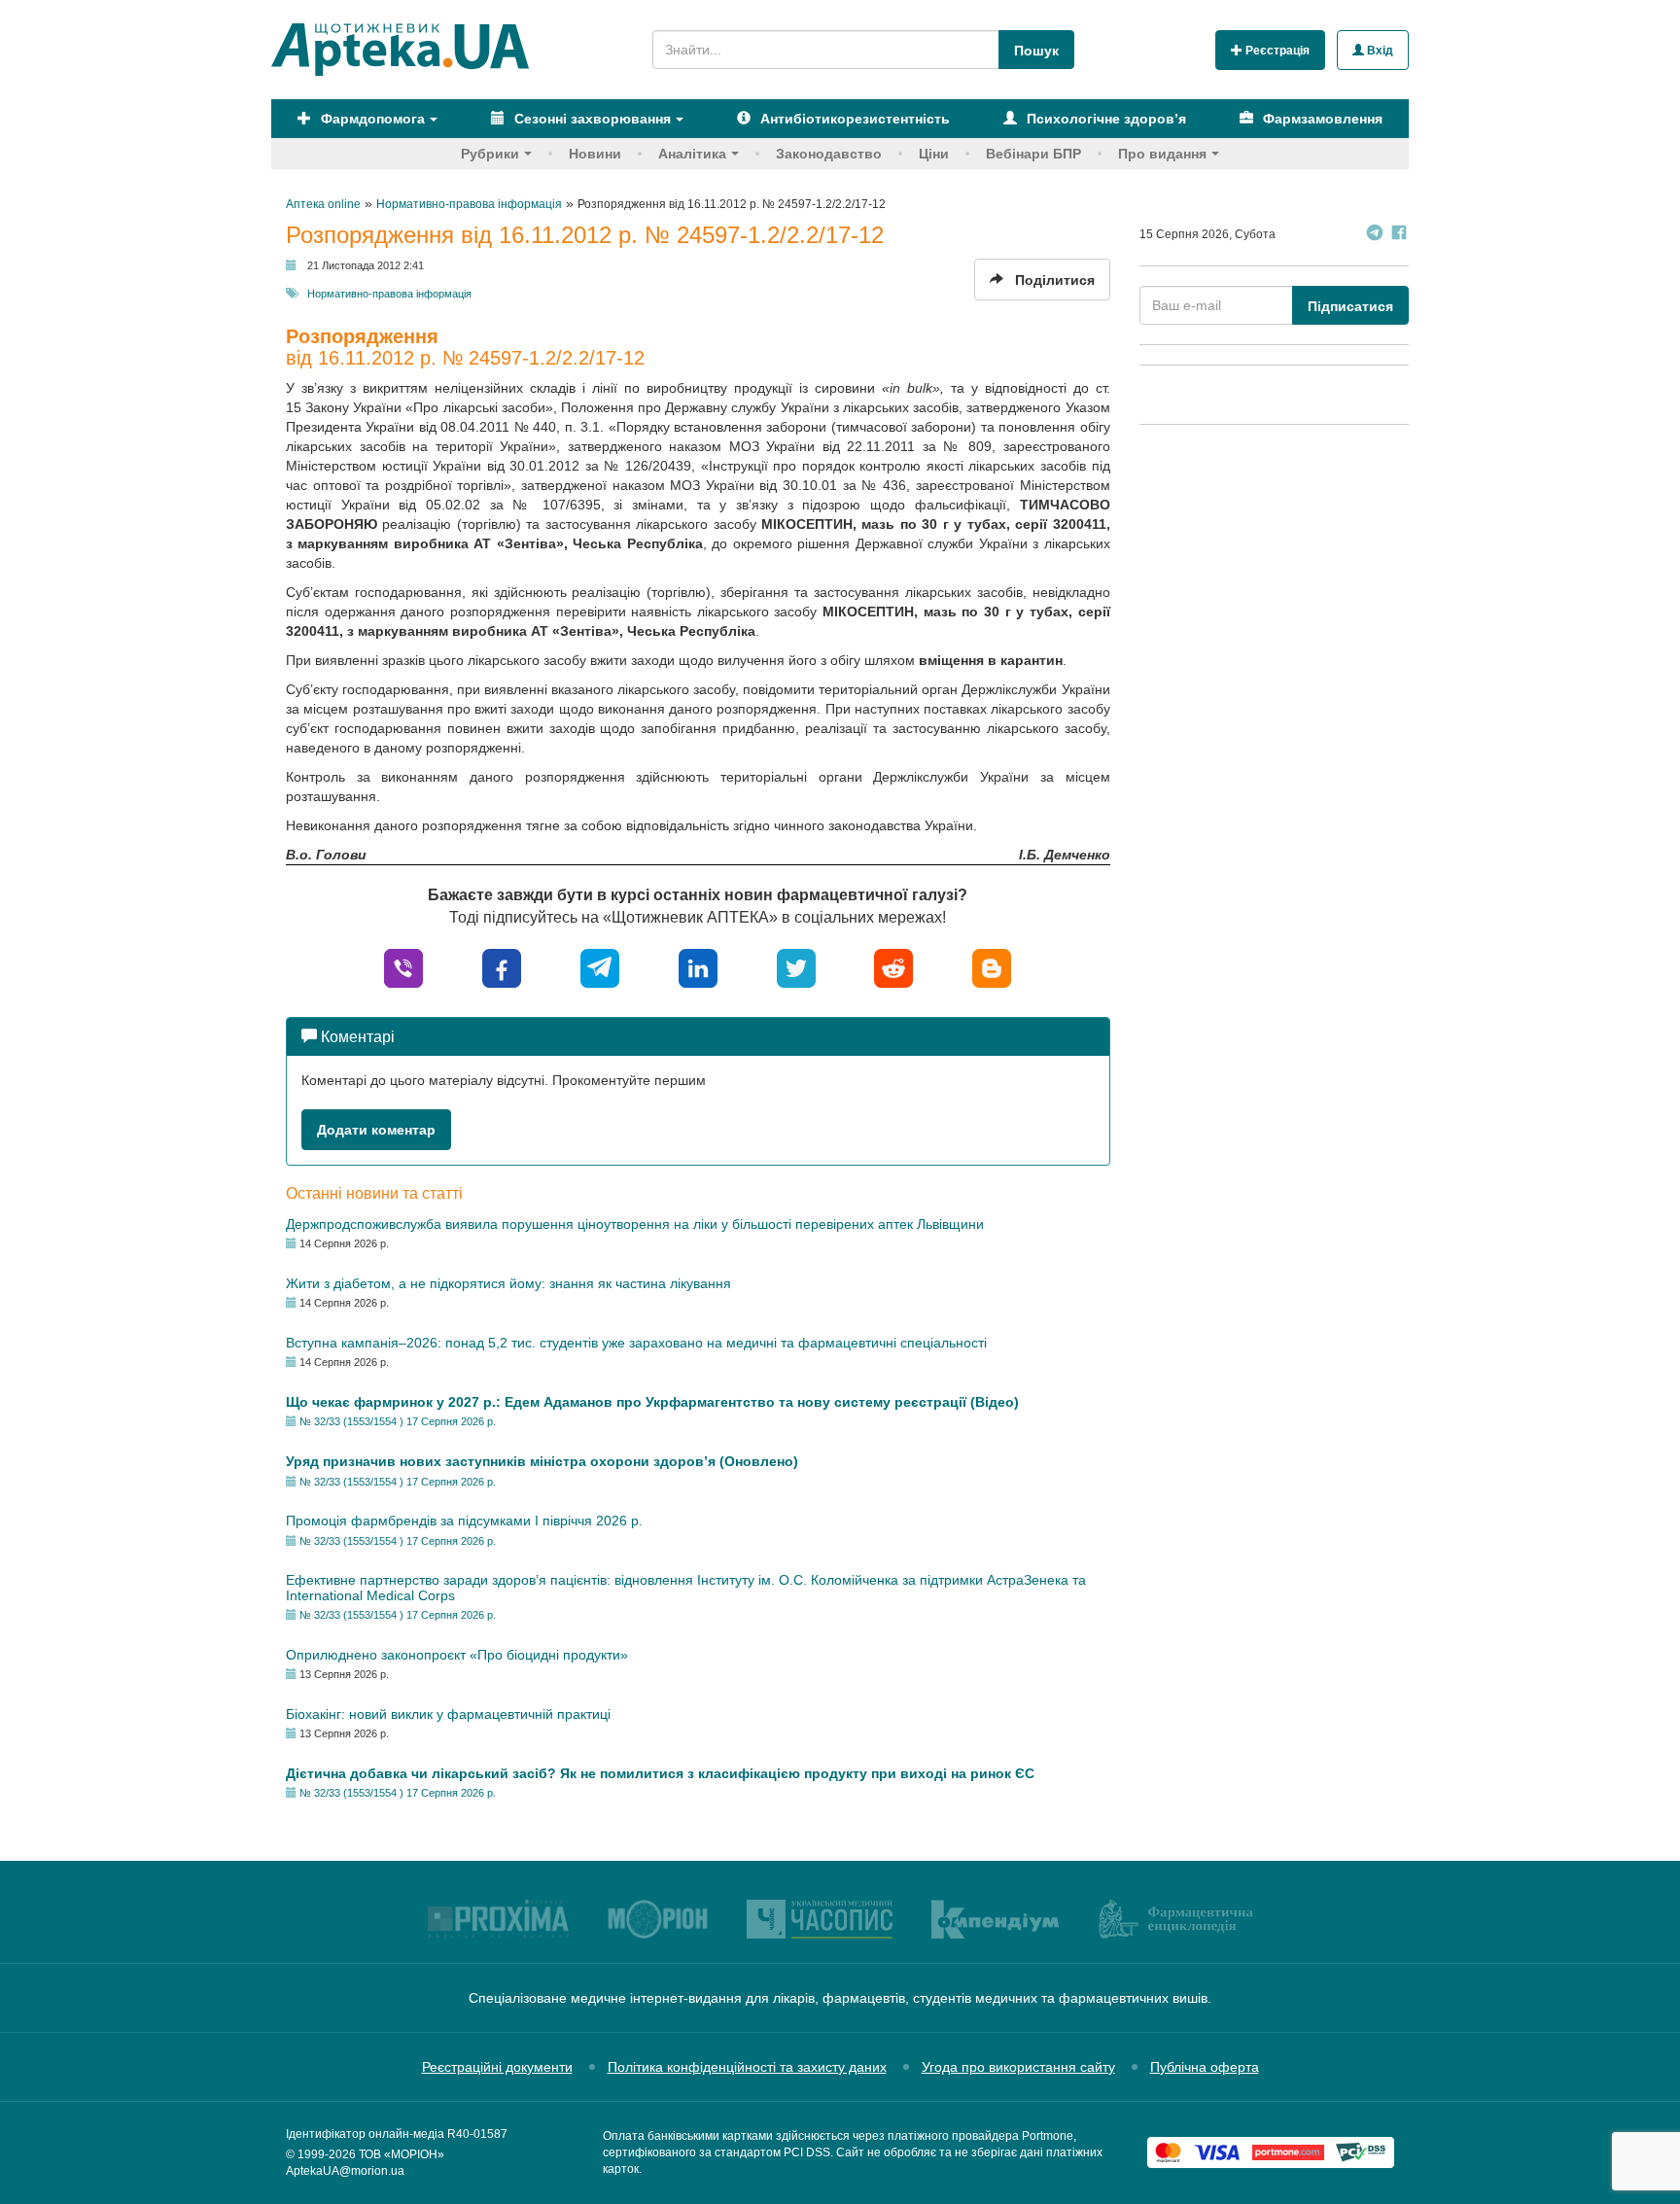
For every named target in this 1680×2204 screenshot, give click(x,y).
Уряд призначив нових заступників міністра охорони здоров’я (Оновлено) (542, 1461)
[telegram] (600, 967)
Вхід (1379, 51)
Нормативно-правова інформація (389, 294)
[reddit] (893, 967)
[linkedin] (698, 967)
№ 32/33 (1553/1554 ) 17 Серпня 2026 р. (398, 1421)
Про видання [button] (1162, 154)
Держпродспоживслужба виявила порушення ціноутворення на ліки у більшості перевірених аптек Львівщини (635, 1224)
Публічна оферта (1205, 2067)
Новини (595, 154)
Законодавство (829, 154)
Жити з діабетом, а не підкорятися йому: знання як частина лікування (508, 1283)
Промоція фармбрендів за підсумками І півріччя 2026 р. (464, 1521)
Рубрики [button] (490, 154)
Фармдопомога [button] (371, 119)
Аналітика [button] (692, 154)
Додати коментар (376, 1130)
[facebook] (502, 967)
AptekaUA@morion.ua (345, 2171)
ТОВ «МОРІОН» (402, 2154)
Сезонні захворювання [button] (591, 119)
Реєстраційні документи (497, 2067)
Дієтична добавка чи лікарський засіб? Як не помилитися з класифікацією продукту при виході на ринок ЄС (660, 1773)
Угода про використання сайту (1018, 2067)
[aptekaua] (992, 967)
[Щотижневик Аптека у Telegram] (1375, 235)
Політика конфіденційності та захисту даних (747, 2067)
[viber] (403, 967)
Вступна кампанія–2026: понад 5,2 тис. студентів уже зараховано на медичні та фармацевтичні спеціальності (636, 1343)
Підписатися (1350, 306)
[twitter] (796, 967)
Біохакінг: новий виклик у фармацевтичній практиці (448, 1714)
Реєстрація (1276, 51)
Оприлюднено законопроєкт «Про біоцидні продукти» (457, 1655)
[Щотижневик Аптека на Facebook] (1399, 235)
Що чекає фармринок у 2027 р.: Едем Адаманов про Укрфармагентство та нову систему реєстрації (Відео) (652, 1402)
